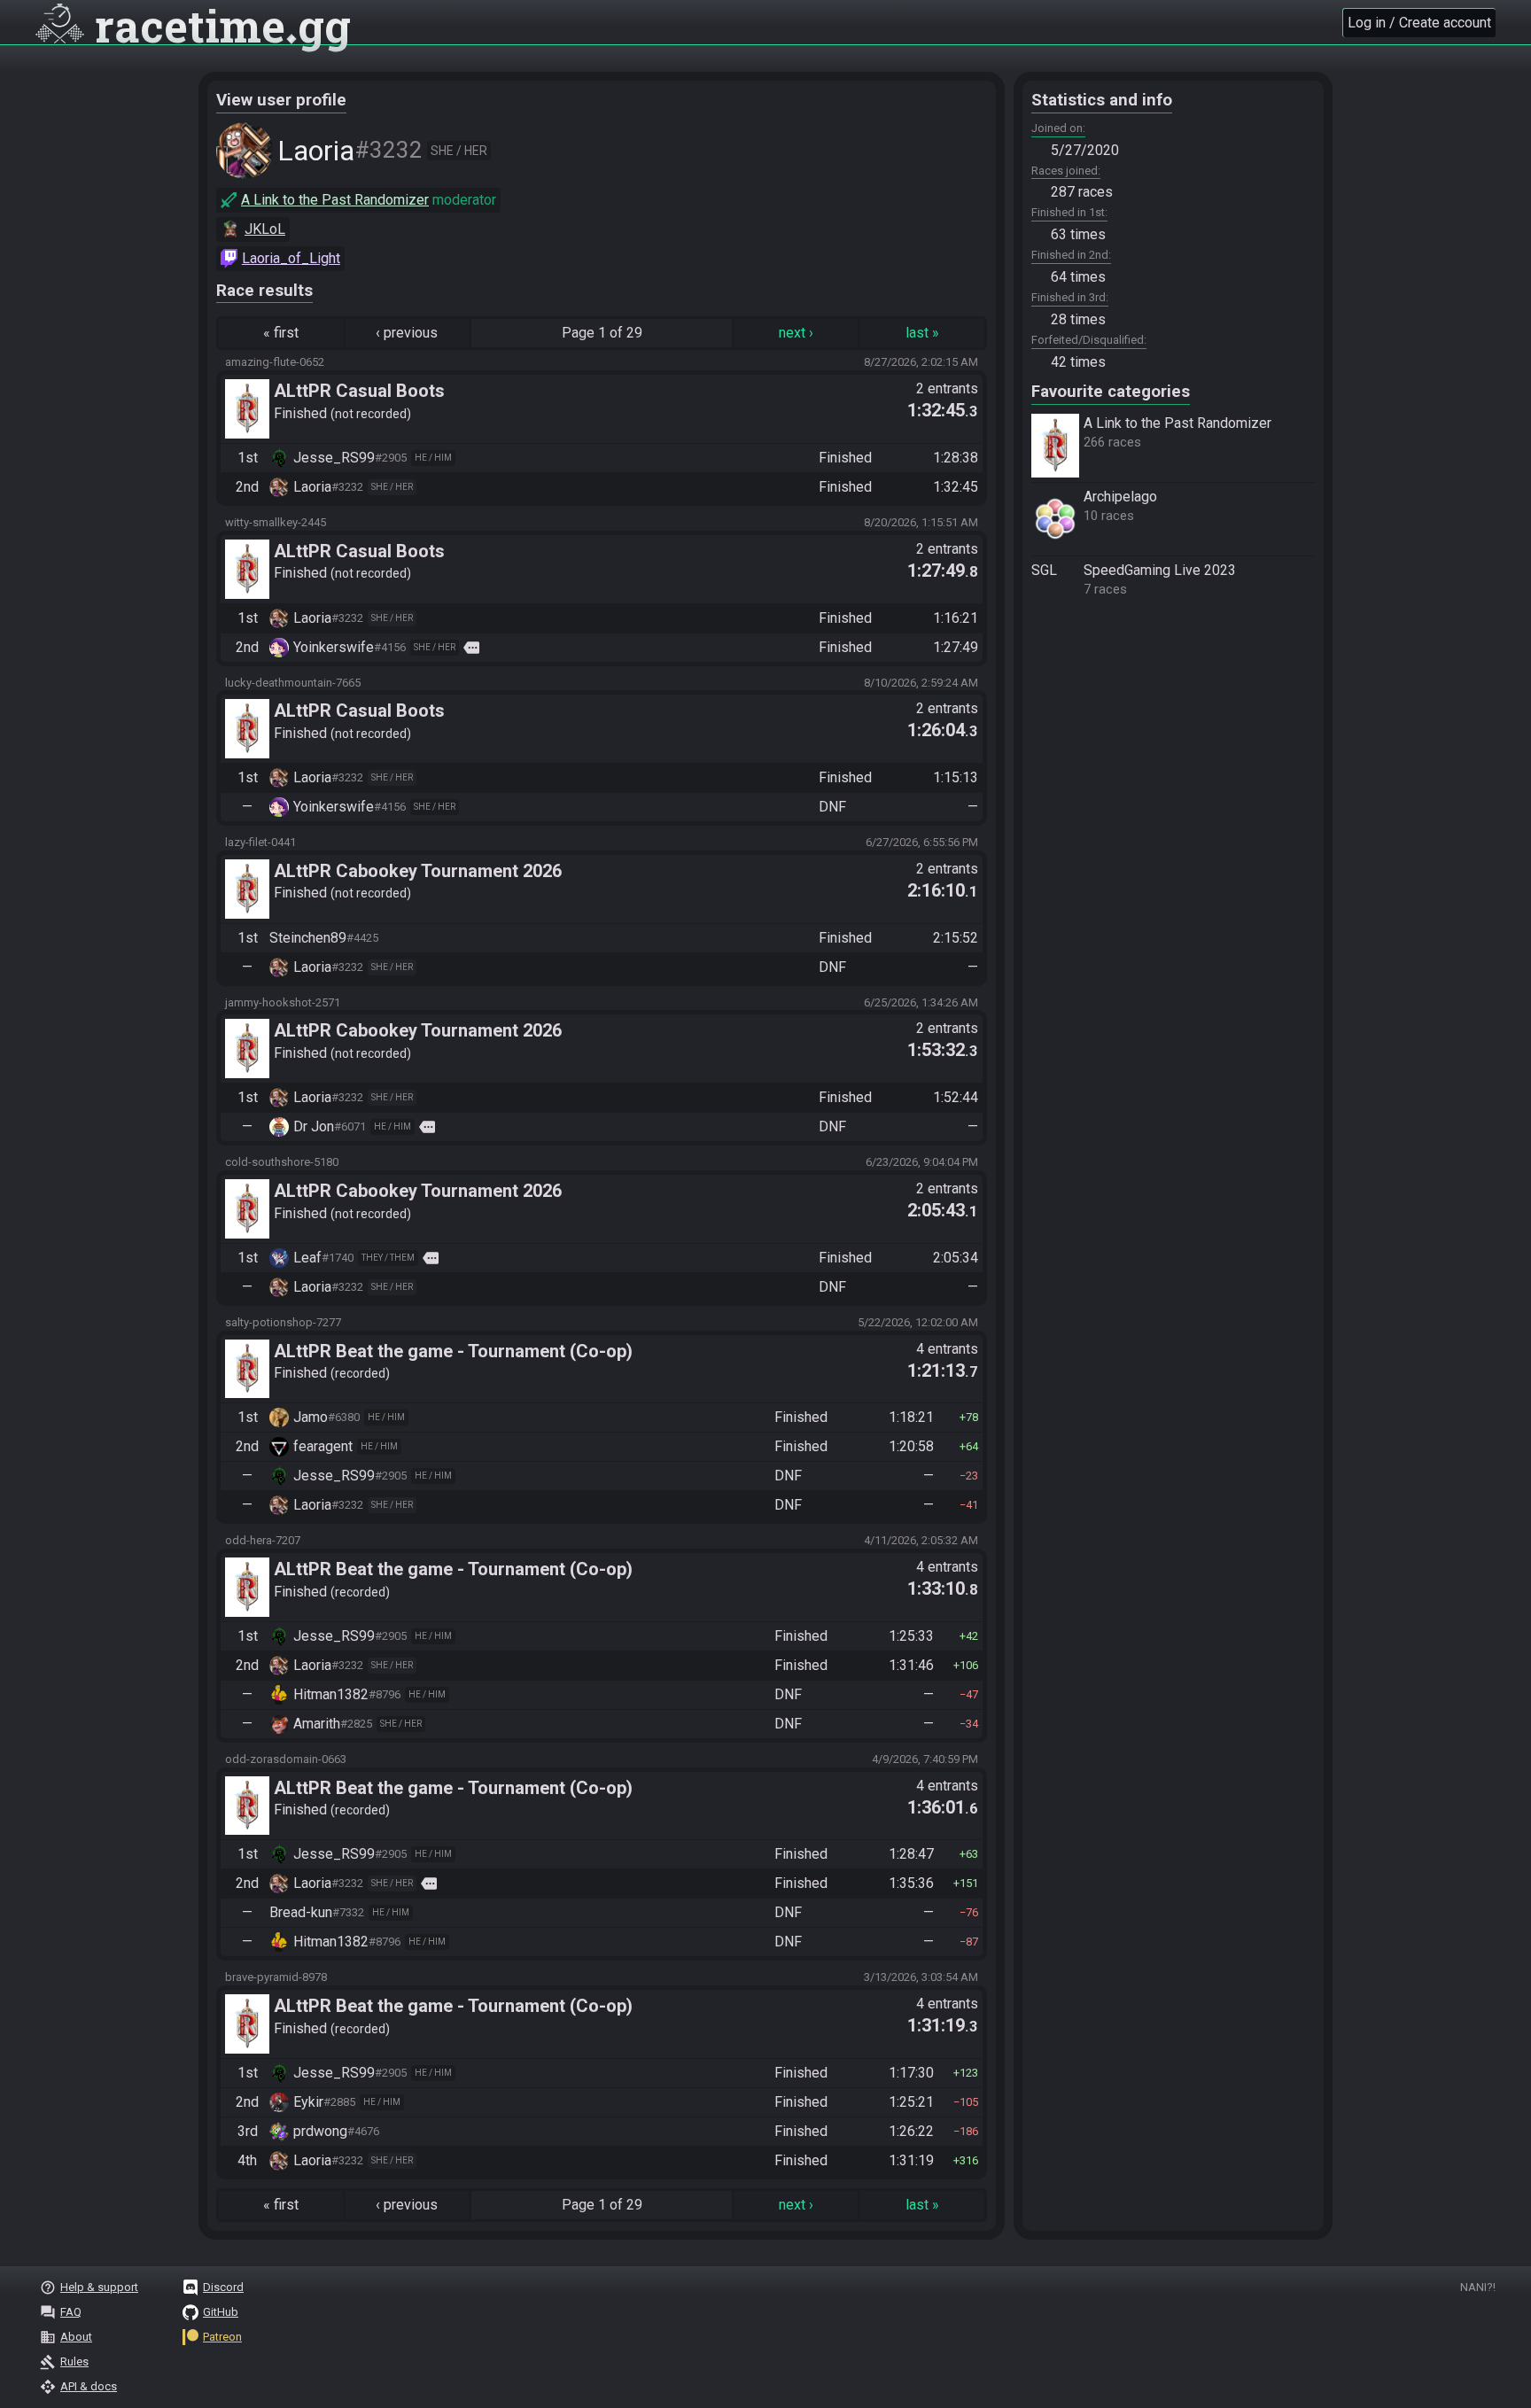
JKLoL (265, 229)
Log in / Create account (1419, 23)
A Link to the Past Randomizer (335, 200)
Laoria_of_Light (291, 258)
